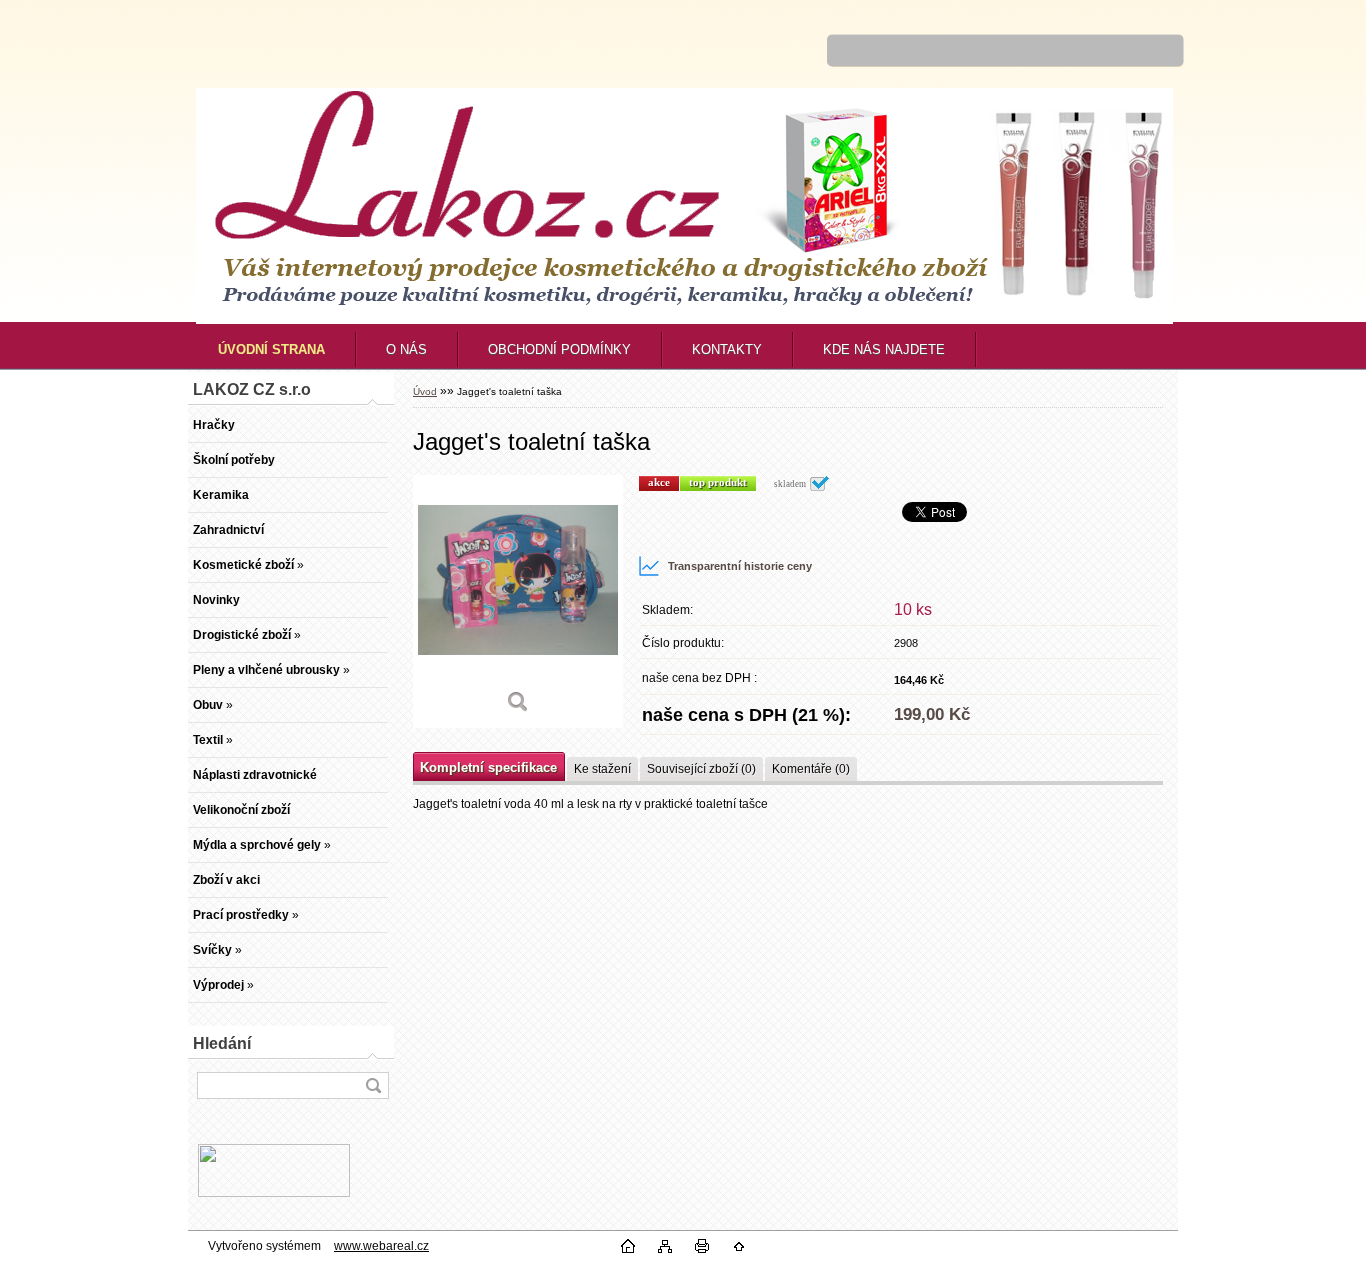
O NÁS (406, 349)
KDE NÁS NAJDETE (884, 349)
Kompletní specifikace (488, 767)
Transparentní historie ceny (740, 566)
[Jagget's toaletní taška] (518, 601)
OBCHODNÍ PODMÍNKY (559, 349)
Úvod (425, 391)
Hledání (222, 1043)
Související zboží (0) (701, 769)
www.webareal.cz (381, 1246)
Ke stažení (602, 769)
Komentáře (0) (811, 769)
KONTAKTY (727, 349)
